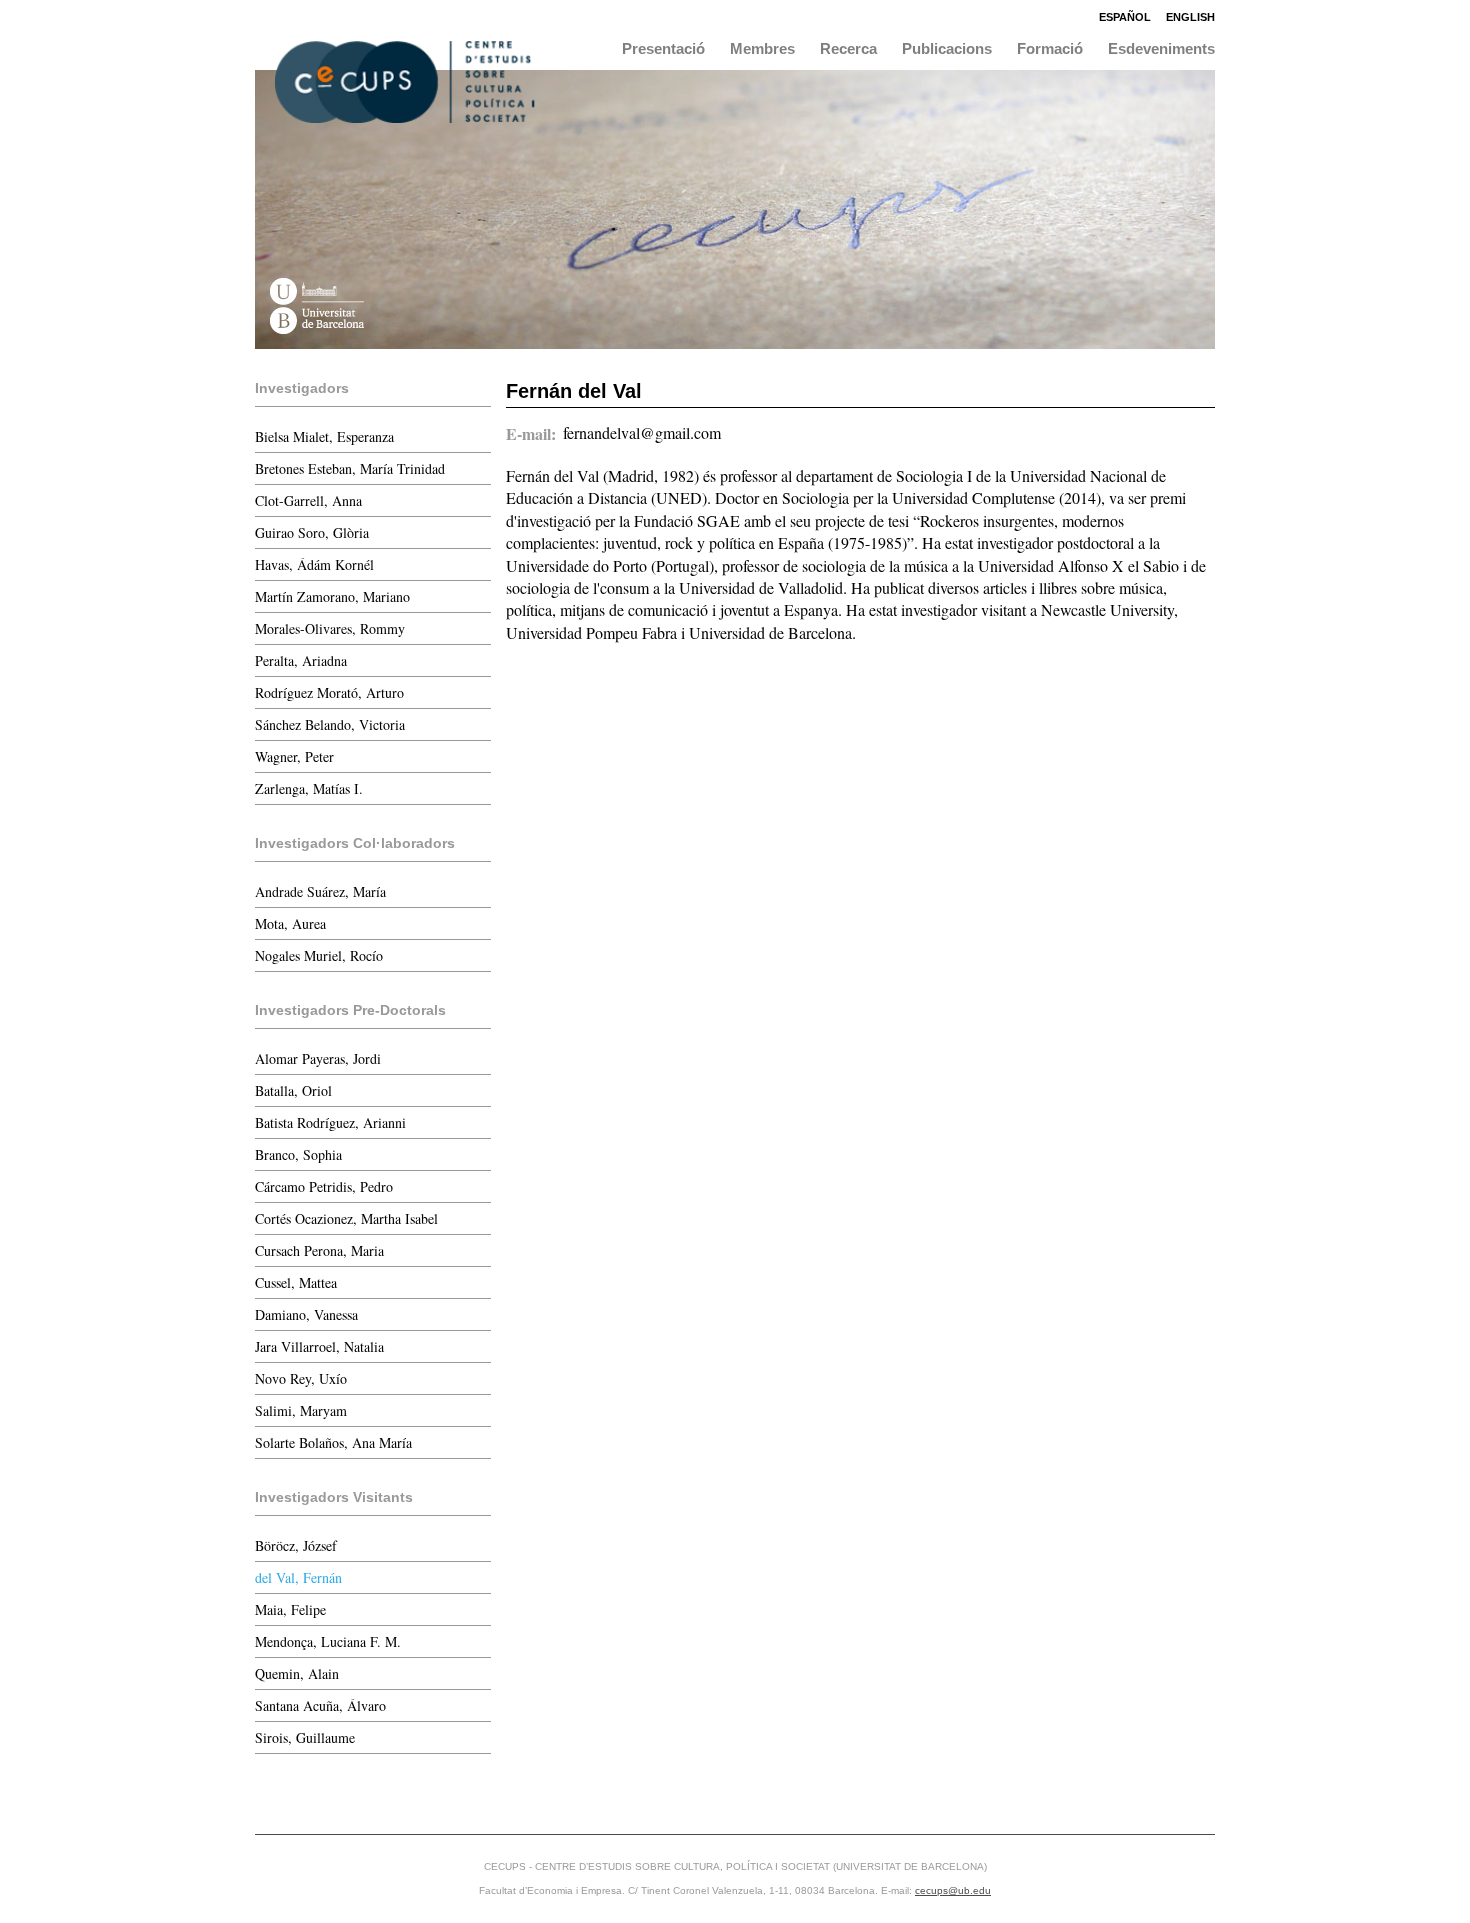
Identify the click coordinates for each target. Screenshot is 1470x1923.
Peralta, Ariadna (301, 660)
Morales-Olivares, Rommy (330, 628)
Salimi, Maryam (301, 1410)
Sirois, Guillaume (305, 1737)
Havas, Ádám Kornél (314, 564)
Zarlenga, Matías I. (309, 788)
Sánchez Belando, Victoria (330, 724)
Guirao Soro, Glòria (312, 532)
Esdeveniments (1161, 48)
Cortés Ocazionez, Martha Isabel (346, 1218)
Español (1125, 17)
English (1190, 17)
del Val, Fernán (298, 1577)
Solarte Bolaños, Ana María (333, 1442)
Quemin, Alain (297, 1673)
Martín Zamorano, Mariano (332, 596)
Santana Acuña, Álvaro (320, 1705)
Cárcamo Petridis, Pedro (324, 1186)
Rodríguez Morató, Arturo (329, 692)
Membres (762, 48)
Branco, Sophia (298, 1154)
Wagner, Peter (294, 756)
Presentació (663, 48)
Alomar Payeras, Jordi (318, 1058)
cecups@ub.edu (953, 1890)
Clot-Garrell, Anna (308, 500)
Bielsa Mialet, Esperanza (324, 436)
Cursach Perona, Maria (319, 1250)
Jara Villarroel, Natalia (319, 1346)
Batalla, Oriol (293, 1090)
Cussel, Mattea (296, 1282)
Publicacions (947, 48)
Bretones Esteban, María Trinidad (350, 468)
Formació (1050, 48)
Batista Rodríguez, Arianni (330, 1122)
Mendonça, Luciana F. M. (328, 1641)
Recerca (848, 48)
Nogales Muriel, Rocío (319, 955)
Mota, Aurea (290, 923)
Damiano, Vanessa (306, 1314)
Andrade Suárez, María (320, 891)
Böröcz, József (296, 1545)
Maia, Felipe (290, 1609)
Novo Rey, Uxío (301, 1378)
